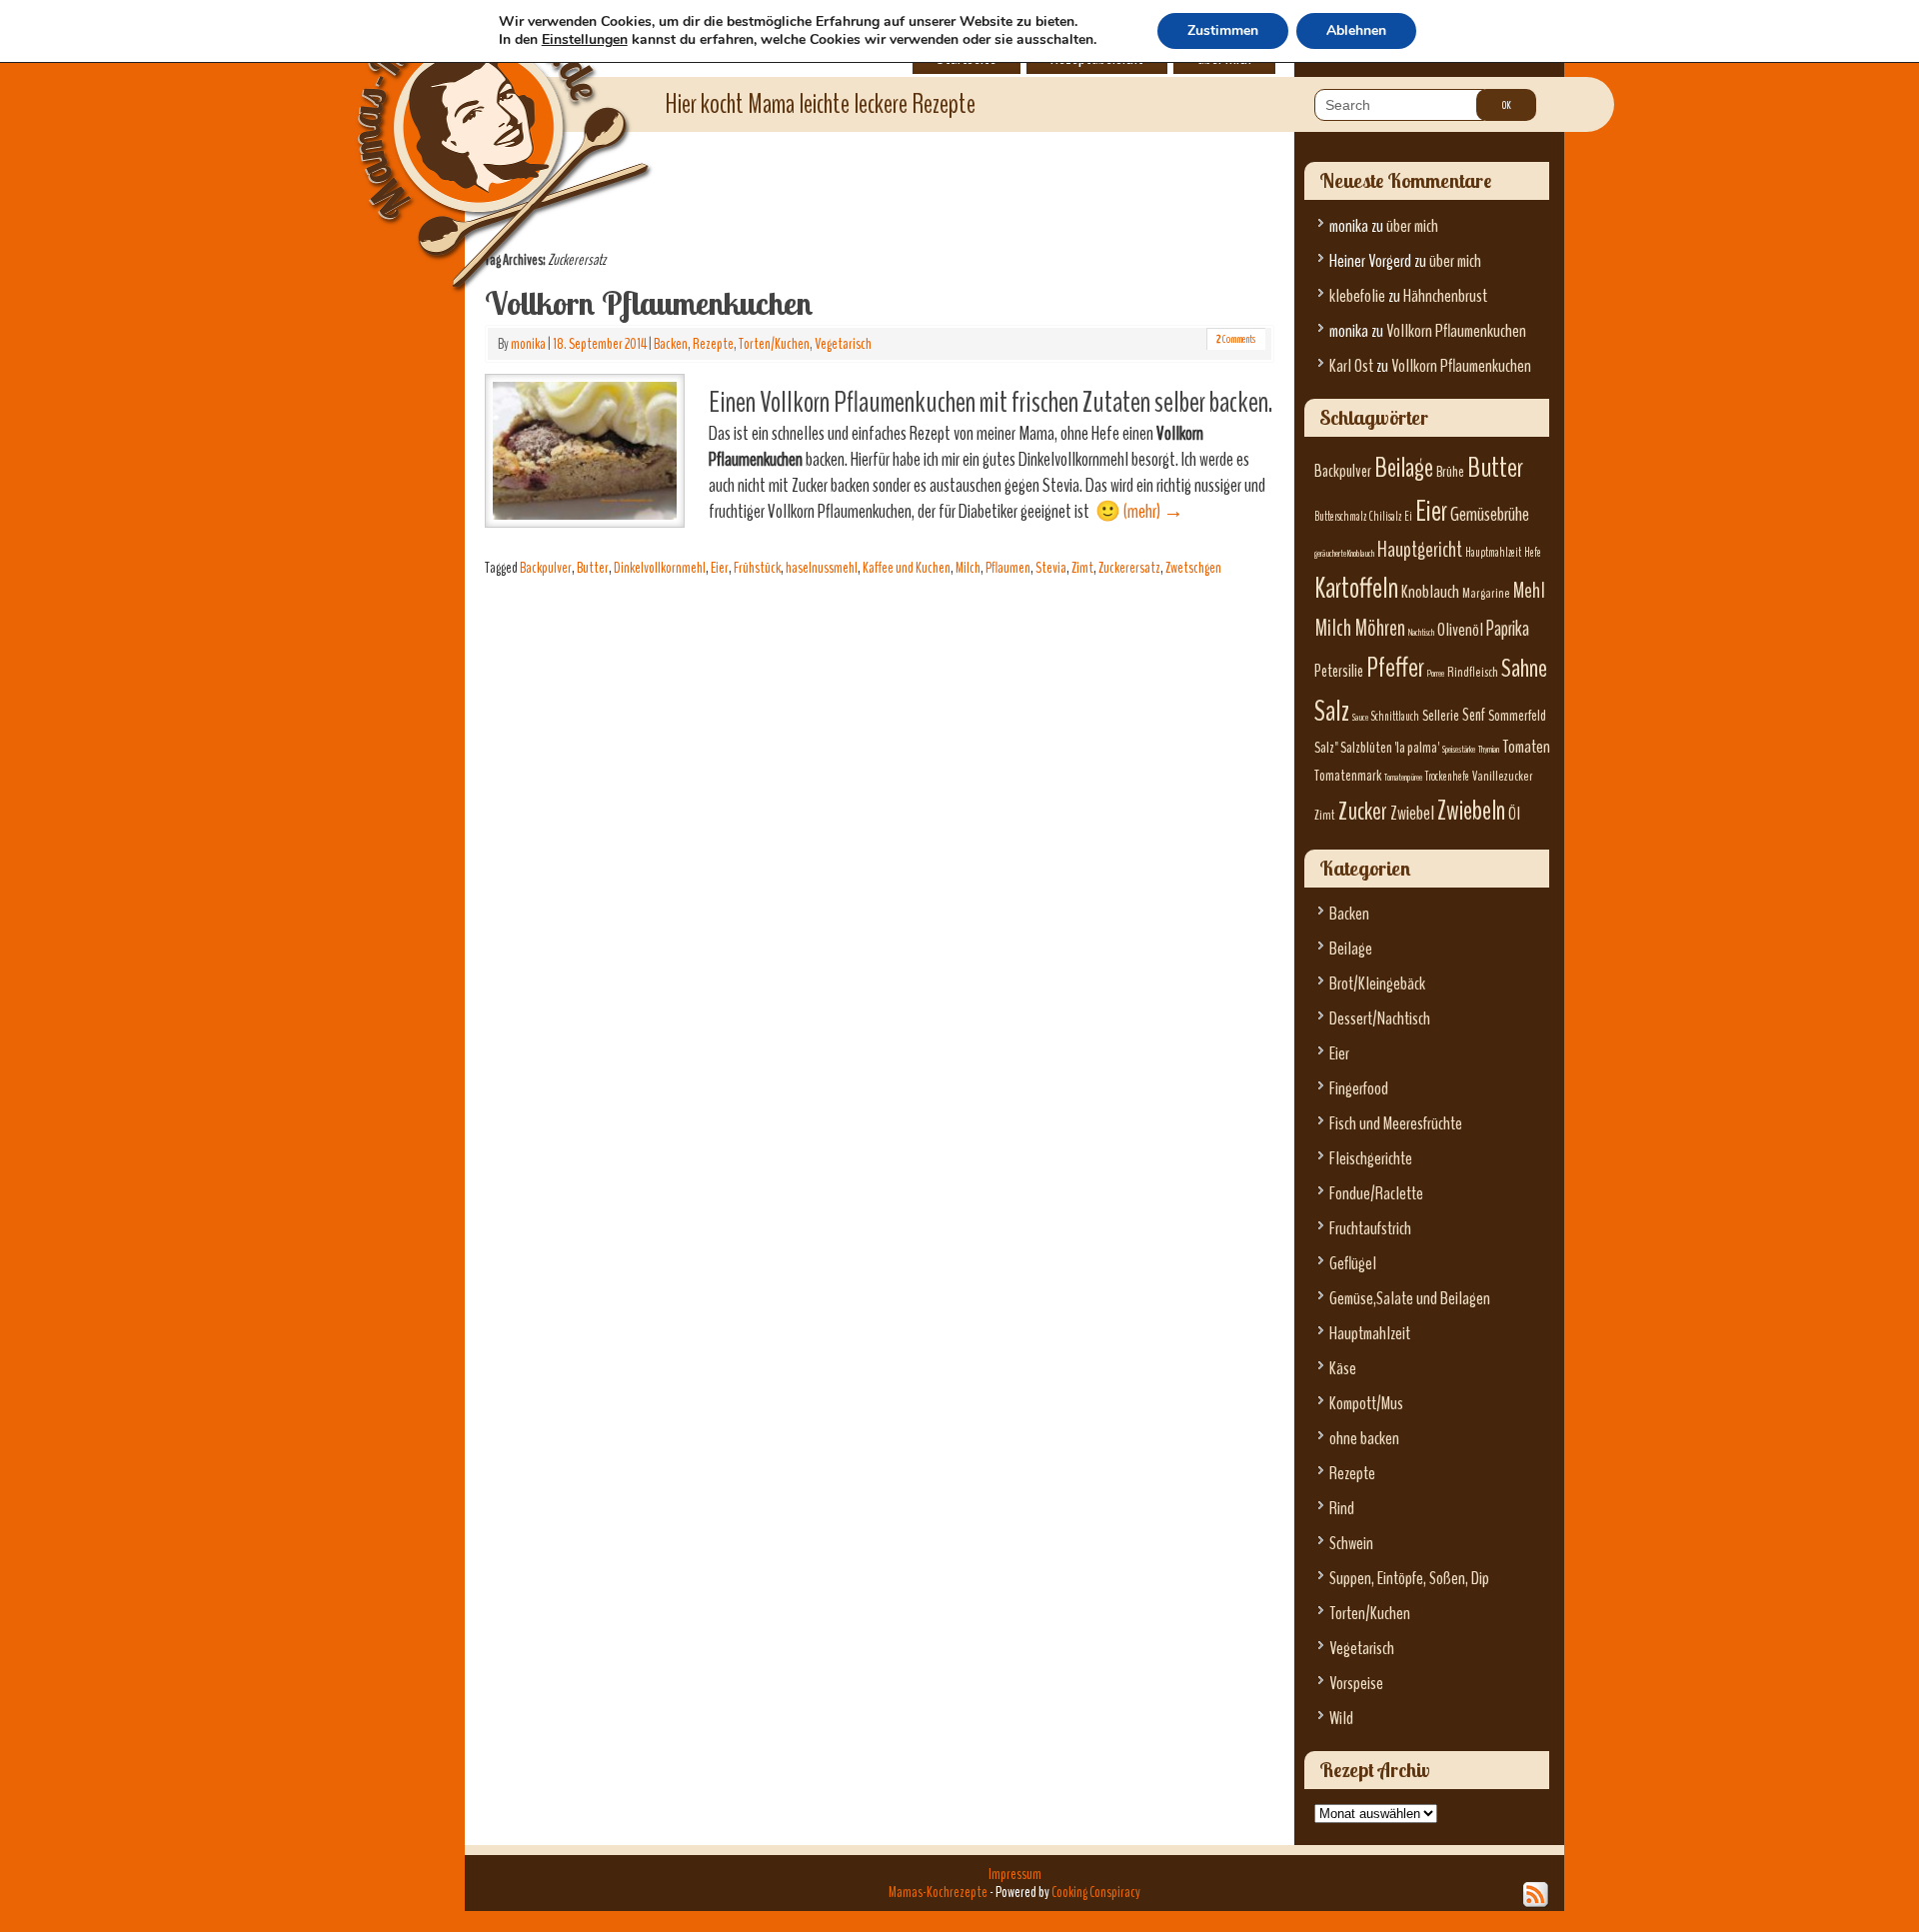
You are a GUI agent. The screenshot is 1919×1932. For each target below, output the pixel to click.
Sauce (1360, 717)
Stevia (1051, 568)
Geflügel (1353, 1264)
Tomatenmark (1348, 776)
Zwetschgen (1193, 568)
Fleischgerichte (1371, 1159)
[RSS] (1536, 1895)
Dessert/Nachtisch (1380, 1019)
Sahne (1524, 668)
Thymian (1489, 749)
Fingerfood (1359, 1089)
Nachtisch (1421, 632)
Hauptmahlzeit (1493, 553)
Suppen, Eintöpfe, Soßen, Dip (1409, 1579)
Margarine (1486, 593)
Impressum (1015, 1874)
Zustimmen (1223, 30)
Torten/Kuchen (774, 344)
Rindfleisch (1473, 672)
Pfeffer (1395, 668)
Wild (1341, 1719)
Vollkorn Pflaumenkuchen (649, 303)
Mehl (1529, 591)
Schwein (1351, 1544)
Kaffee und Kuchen (907, 568)
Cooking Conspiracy (1096, 1892)
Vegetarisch (843, 344)
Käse (1343, 1369)
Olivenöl (1460, 630)
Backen (671, 344)
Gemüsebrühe (1490, 514)
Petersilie (1339, 671)
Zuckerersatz (1129, 568)
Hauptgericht (1420, 550)
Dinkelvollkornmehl (660, 568)
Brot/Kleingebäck (1377, 984)
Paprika (1508, 629)
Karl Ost (1351, 366)
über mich (1412, 226)
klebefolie (1357, 296)
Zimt (1082, 568)
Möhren (1380, 628)
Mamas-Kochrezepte (475, 125)
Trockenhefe (1447, 777)
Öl (1514, 814)
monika (528, 344)
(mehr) (1153, 511)
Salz (1332, 711)
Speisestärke (1459, 749)
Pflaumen (1008, 568)
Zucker (1363, 812)
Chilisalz (1385, 517)
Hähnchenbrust (1445, 296)
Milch (968, 568)
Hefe (1533, 553)
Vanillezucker (1503, 776)
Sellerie (1441, 716)
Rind (1342, 1509)
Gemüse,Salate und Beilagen (1410, 1299)
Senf (1474, 715)
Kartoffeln (1356, 588)
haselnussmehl (822, 568)
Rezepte (713, 344)
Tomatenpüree (1403, 777)
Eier (720, 568)
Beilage (1404, 468)
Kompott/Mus (1366, 1404)
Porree (1436, 673)
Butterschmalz (1340, 517)
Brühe (1450, 472)
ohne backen (1364, 1439)
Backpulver (546, 568)
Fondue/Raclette (1376, 1194)
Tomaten (1526, 747)
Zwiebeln (1471, 811)
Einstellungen (585, 40)
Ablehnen (1356, 30)
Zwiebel (1412, 813)
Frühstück (757, 568)
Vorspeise (1356, 1684)
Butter (593, 568)
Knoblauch (1430, 592)
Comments (1236, 339)
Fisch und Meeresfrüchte (1396, 1124)
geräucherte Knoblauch (1344, 553)
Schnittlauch (1395, 717)
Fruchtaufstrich (1370, 1229)
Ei (1408, 517)
